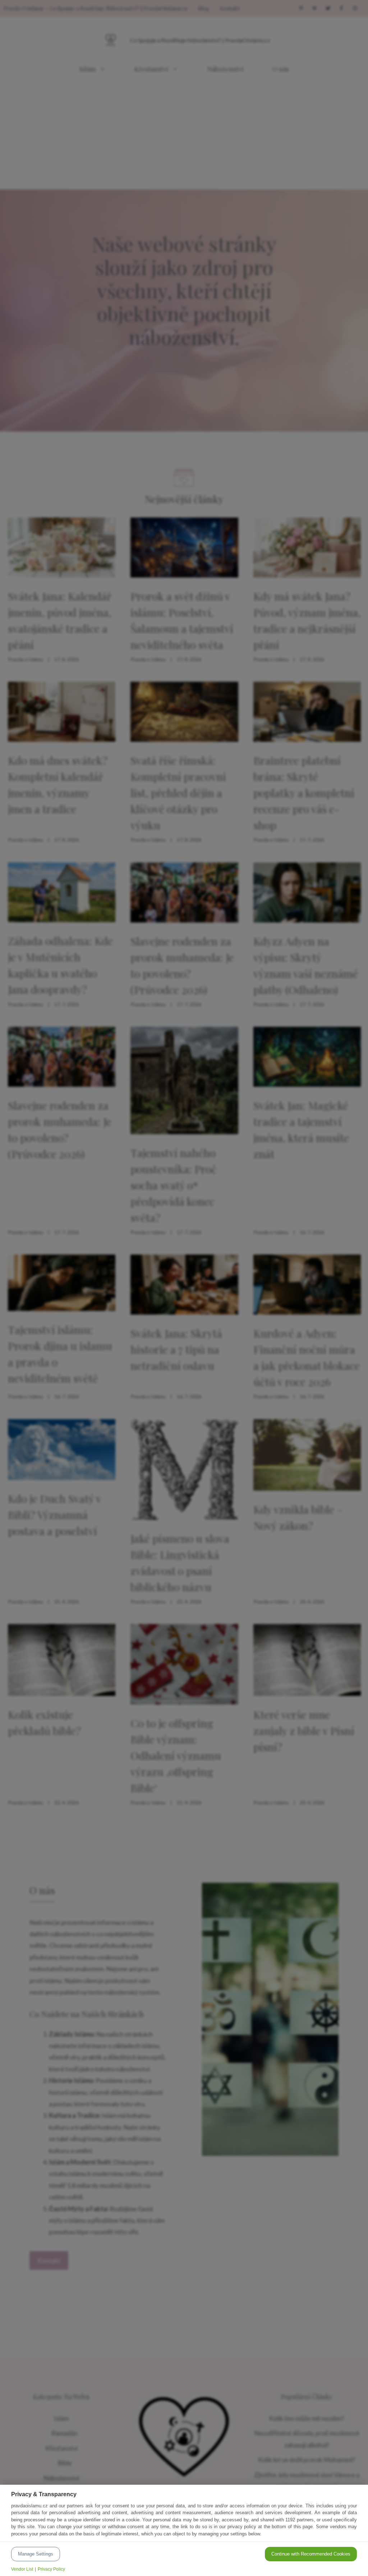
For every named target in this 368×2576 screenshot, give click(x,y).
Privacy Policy (51, 2569)
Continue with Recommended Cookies (311, 2554)
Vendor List (22, 2569)
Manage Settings (36, 2554)
